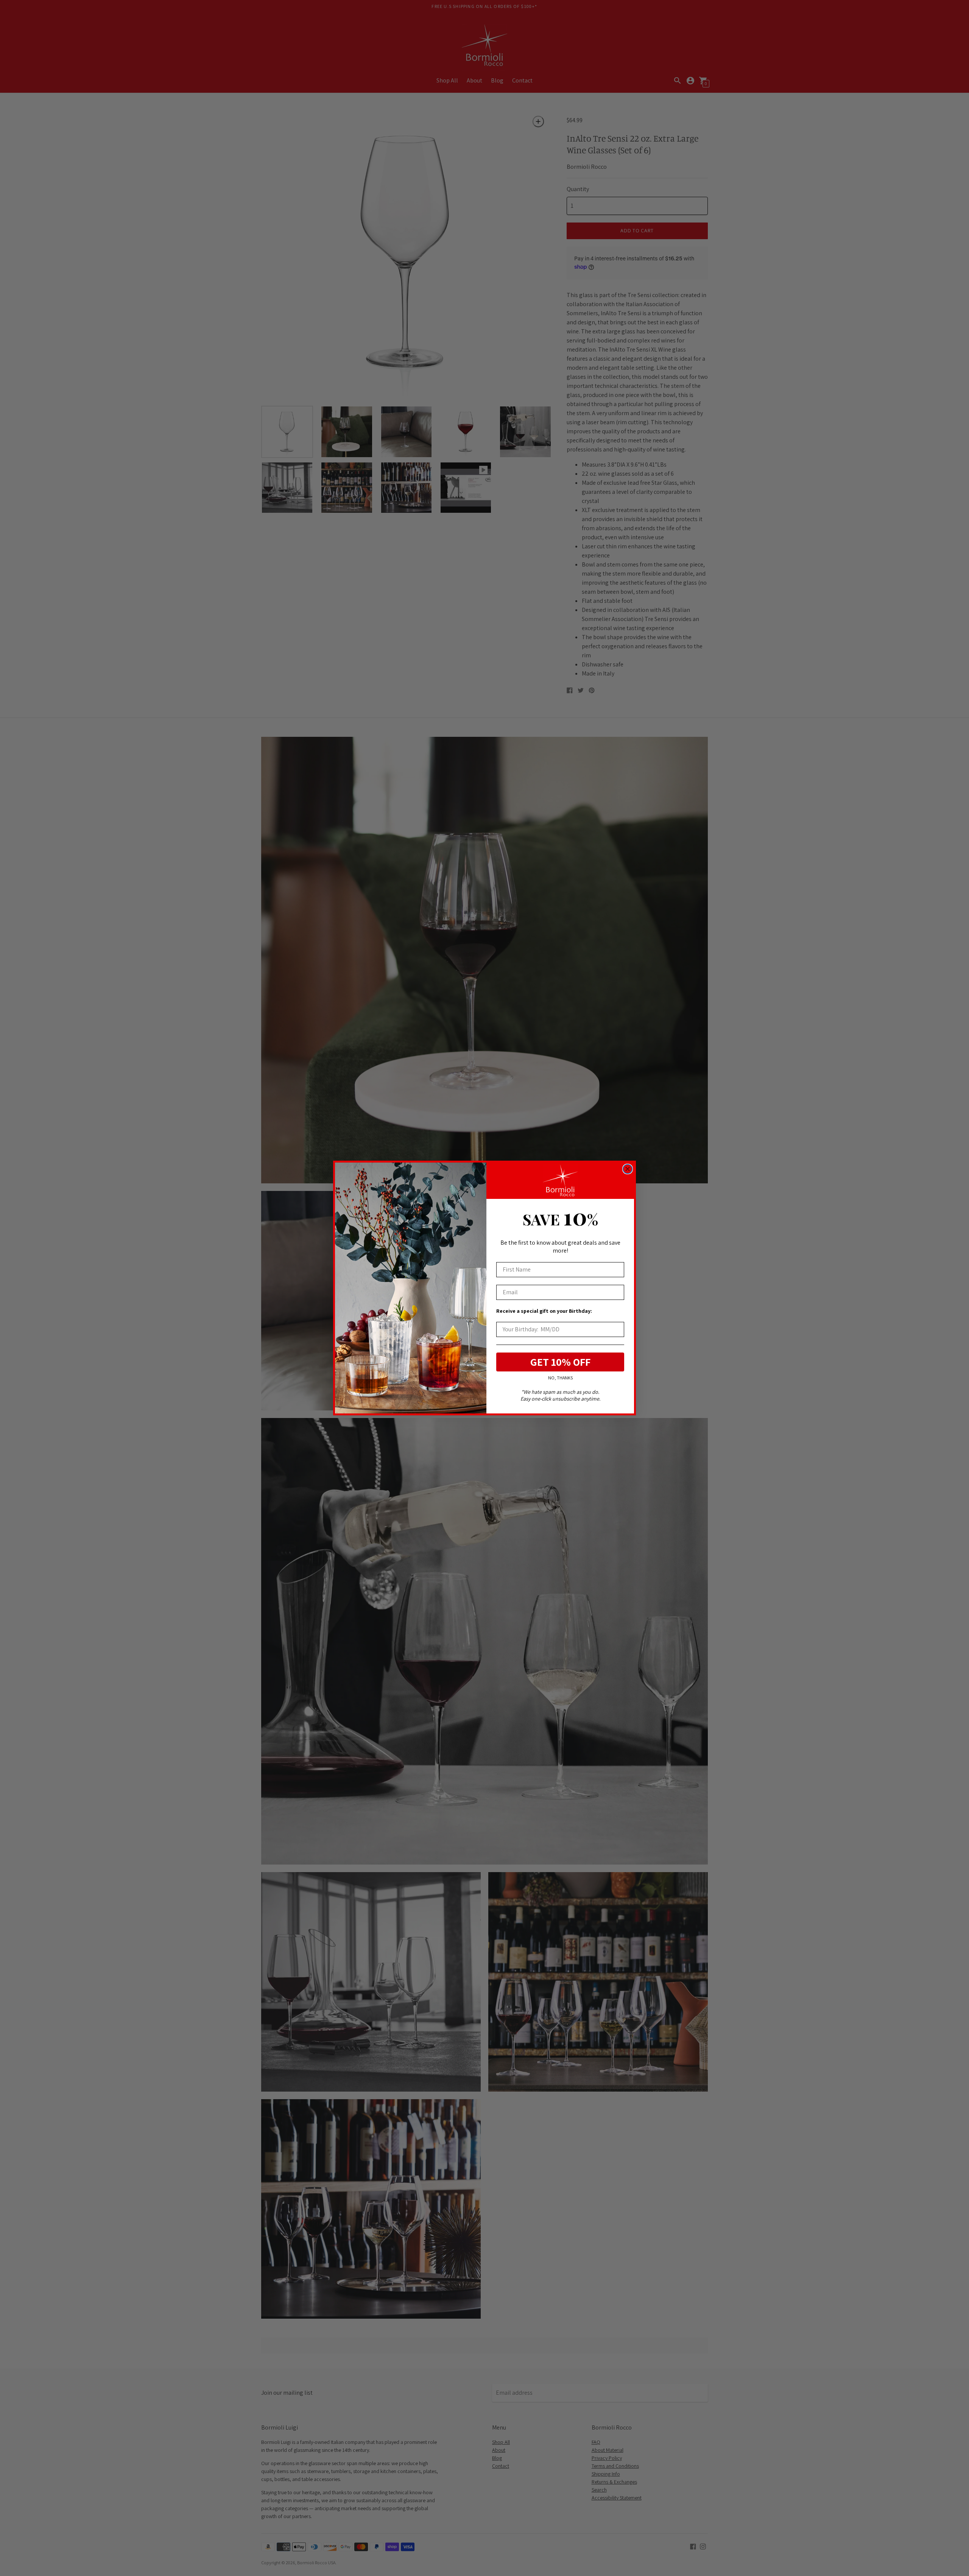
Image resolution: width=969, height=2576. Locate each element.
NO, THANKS (560, 1378)
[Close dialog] (628, 1169)
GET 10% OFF (560, 1362)
